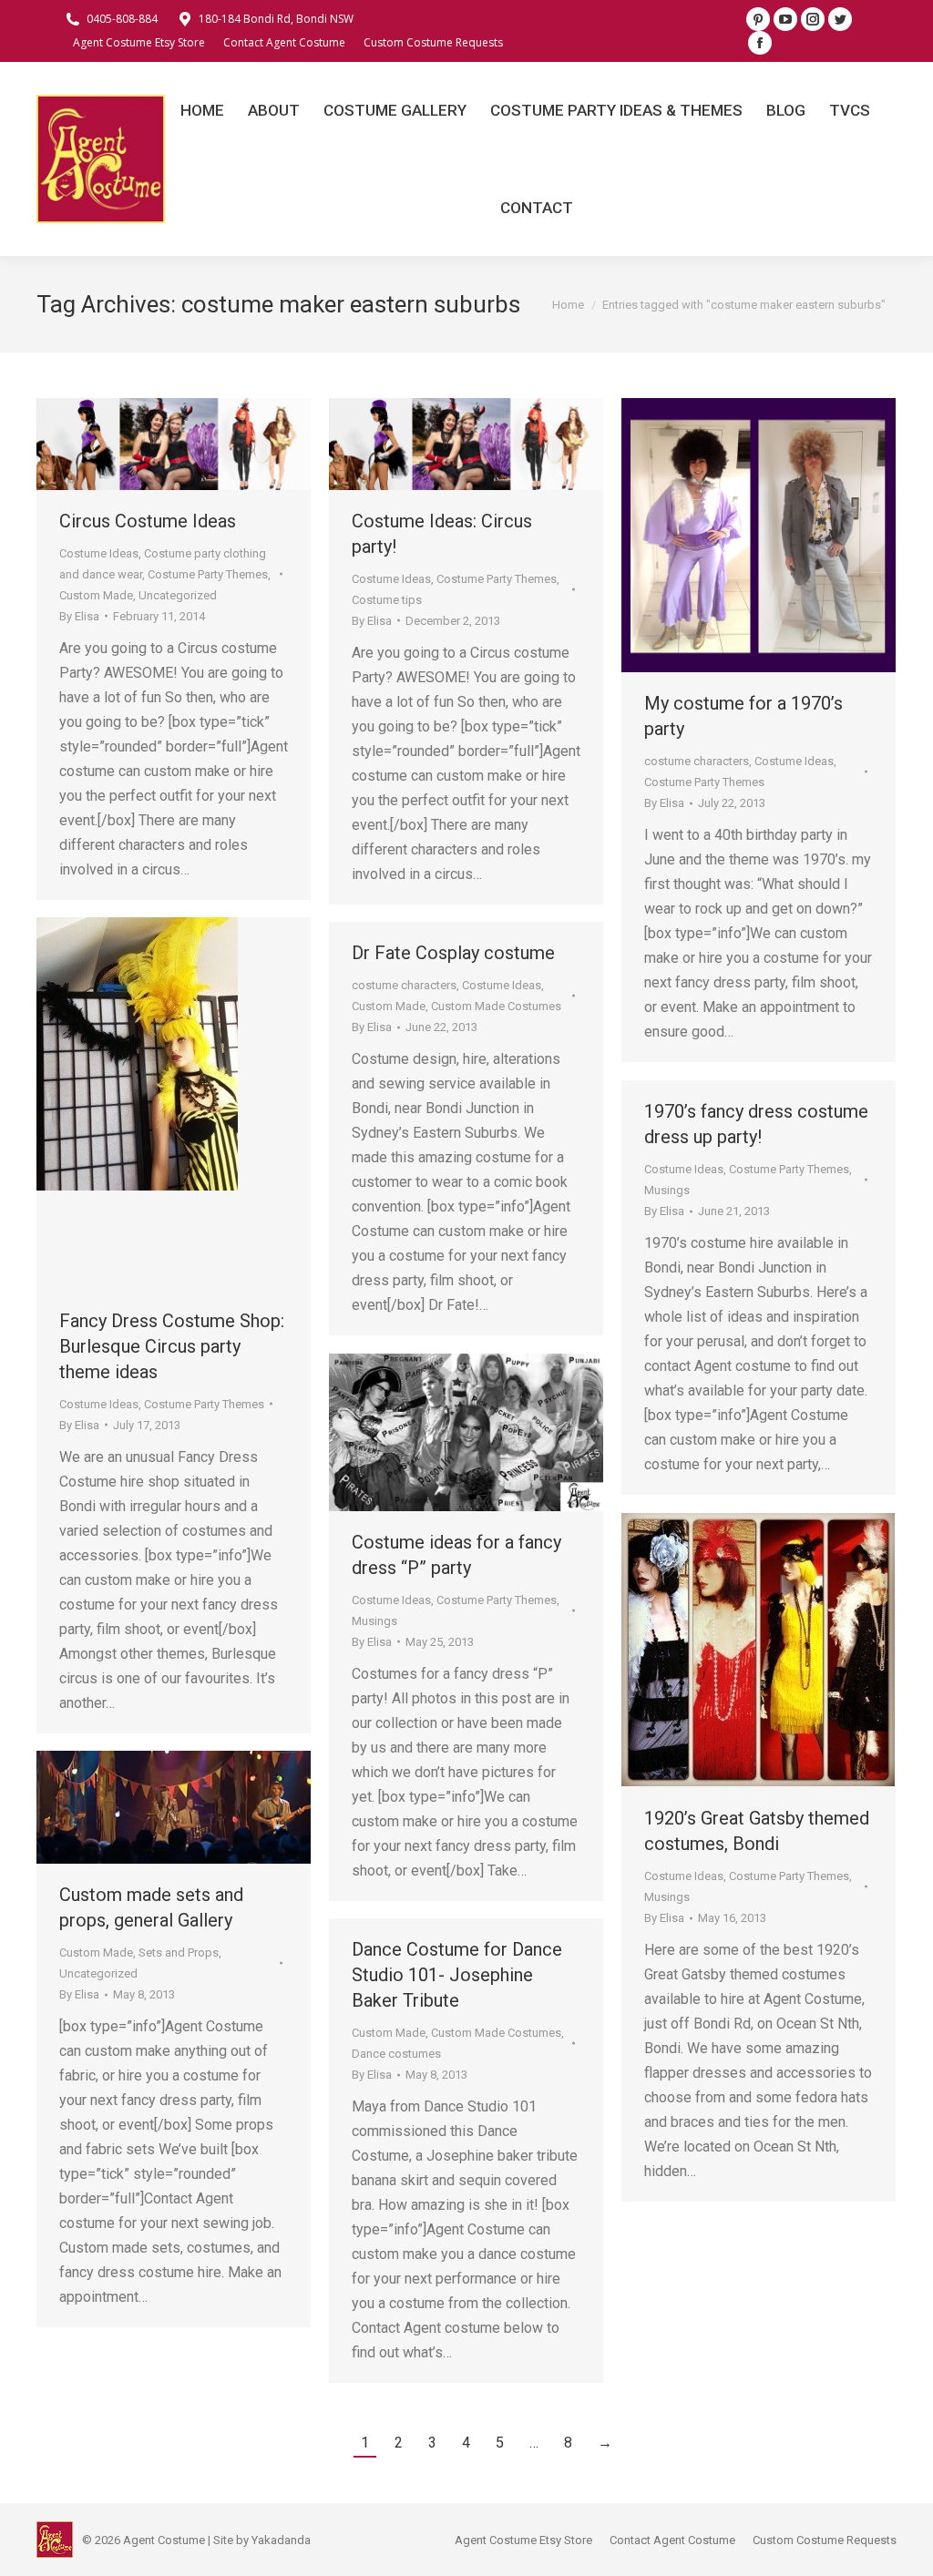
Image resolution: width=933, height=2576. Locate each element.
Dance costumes (396, 2054)
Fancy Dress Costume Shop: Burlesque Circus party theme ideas (172, 1346)
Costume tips (387, 600)
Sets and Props (179, 1952)
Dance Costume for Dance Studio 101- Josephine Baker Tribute (457, 1975)
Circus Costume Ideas (148, 521)
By (79, 616)
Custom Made (96, 595)
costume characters (697, 761)
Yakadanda (281, 2540)
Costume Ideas (99, 553)
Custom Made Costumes (496, 1006)
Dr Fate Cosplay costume (453, 953)
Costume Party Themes (208, 574)
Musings (667, 1190)
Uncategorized (178, 595)
